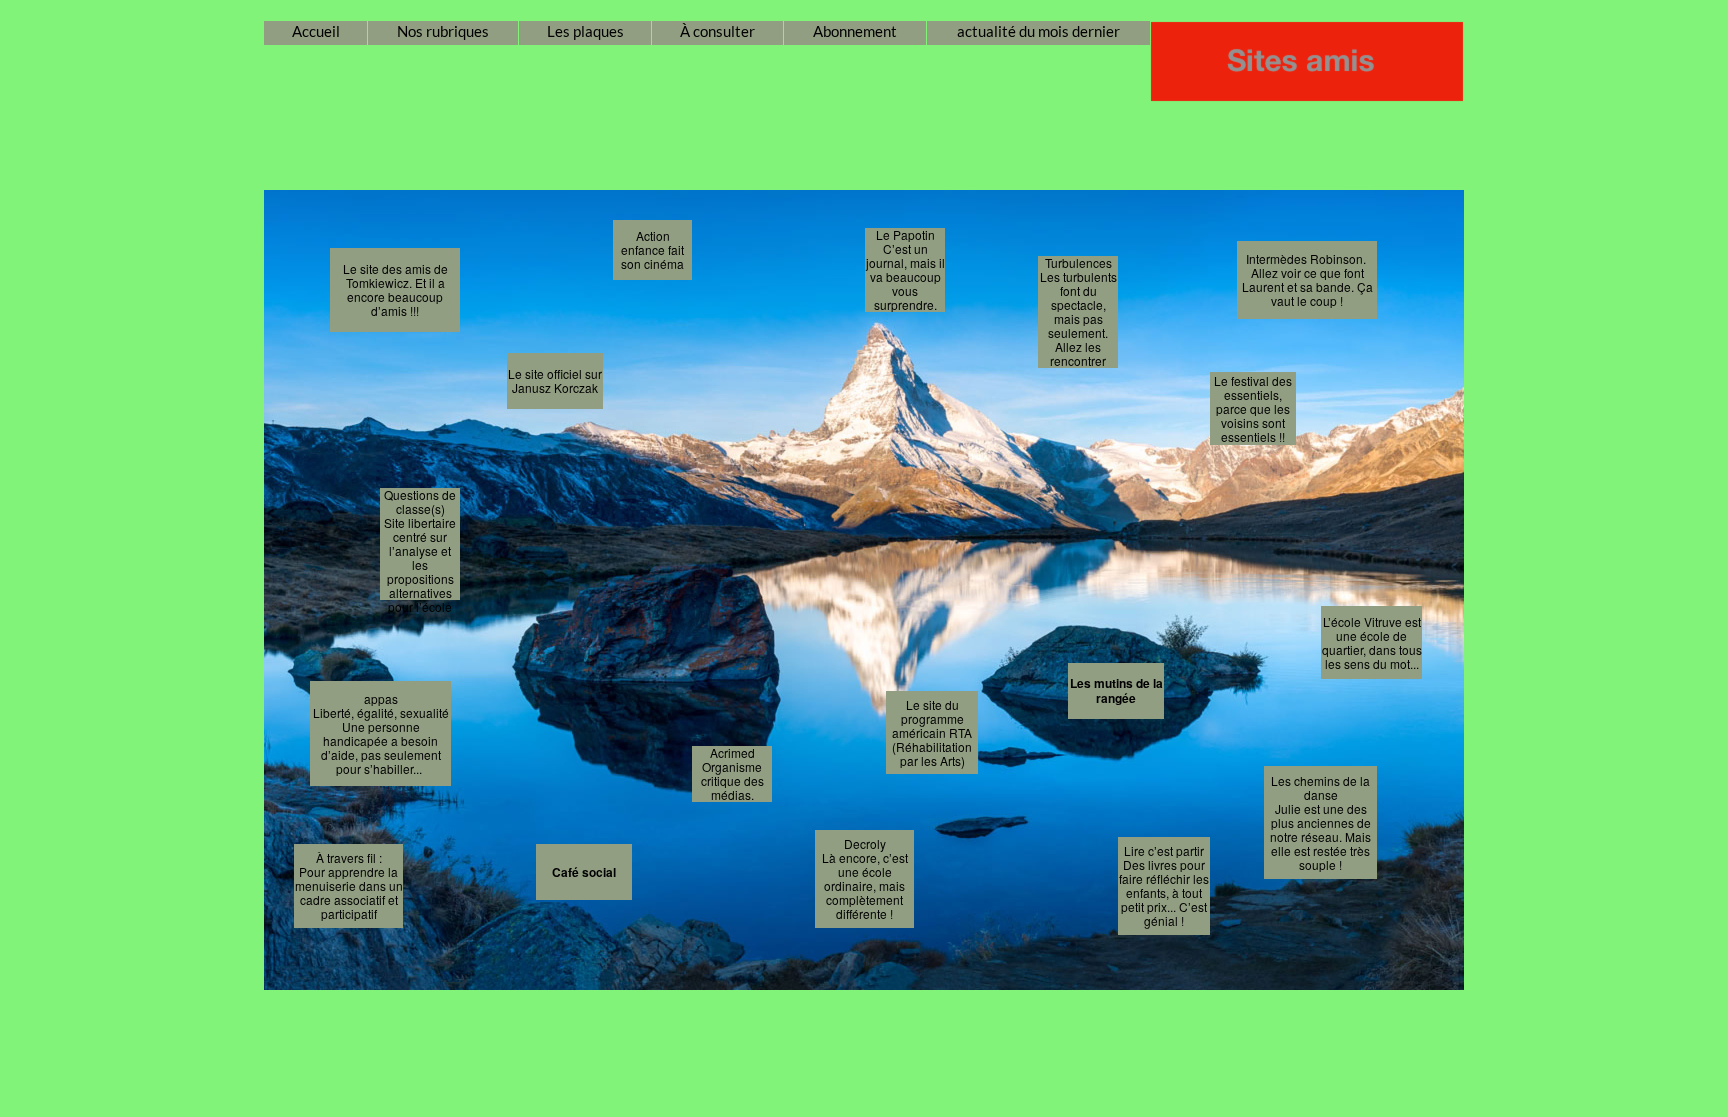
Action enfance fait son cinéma (652, 249)
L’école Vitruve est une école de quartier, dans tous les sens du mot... (1372, 642)
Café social (584, 872)
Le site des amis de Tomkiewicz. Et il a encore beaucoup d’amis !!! (395, 289)
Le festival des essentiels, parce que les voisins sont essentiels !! (1253, 408)
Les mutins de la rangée (1116, 690)
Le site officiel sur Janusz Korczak (555, 380)
